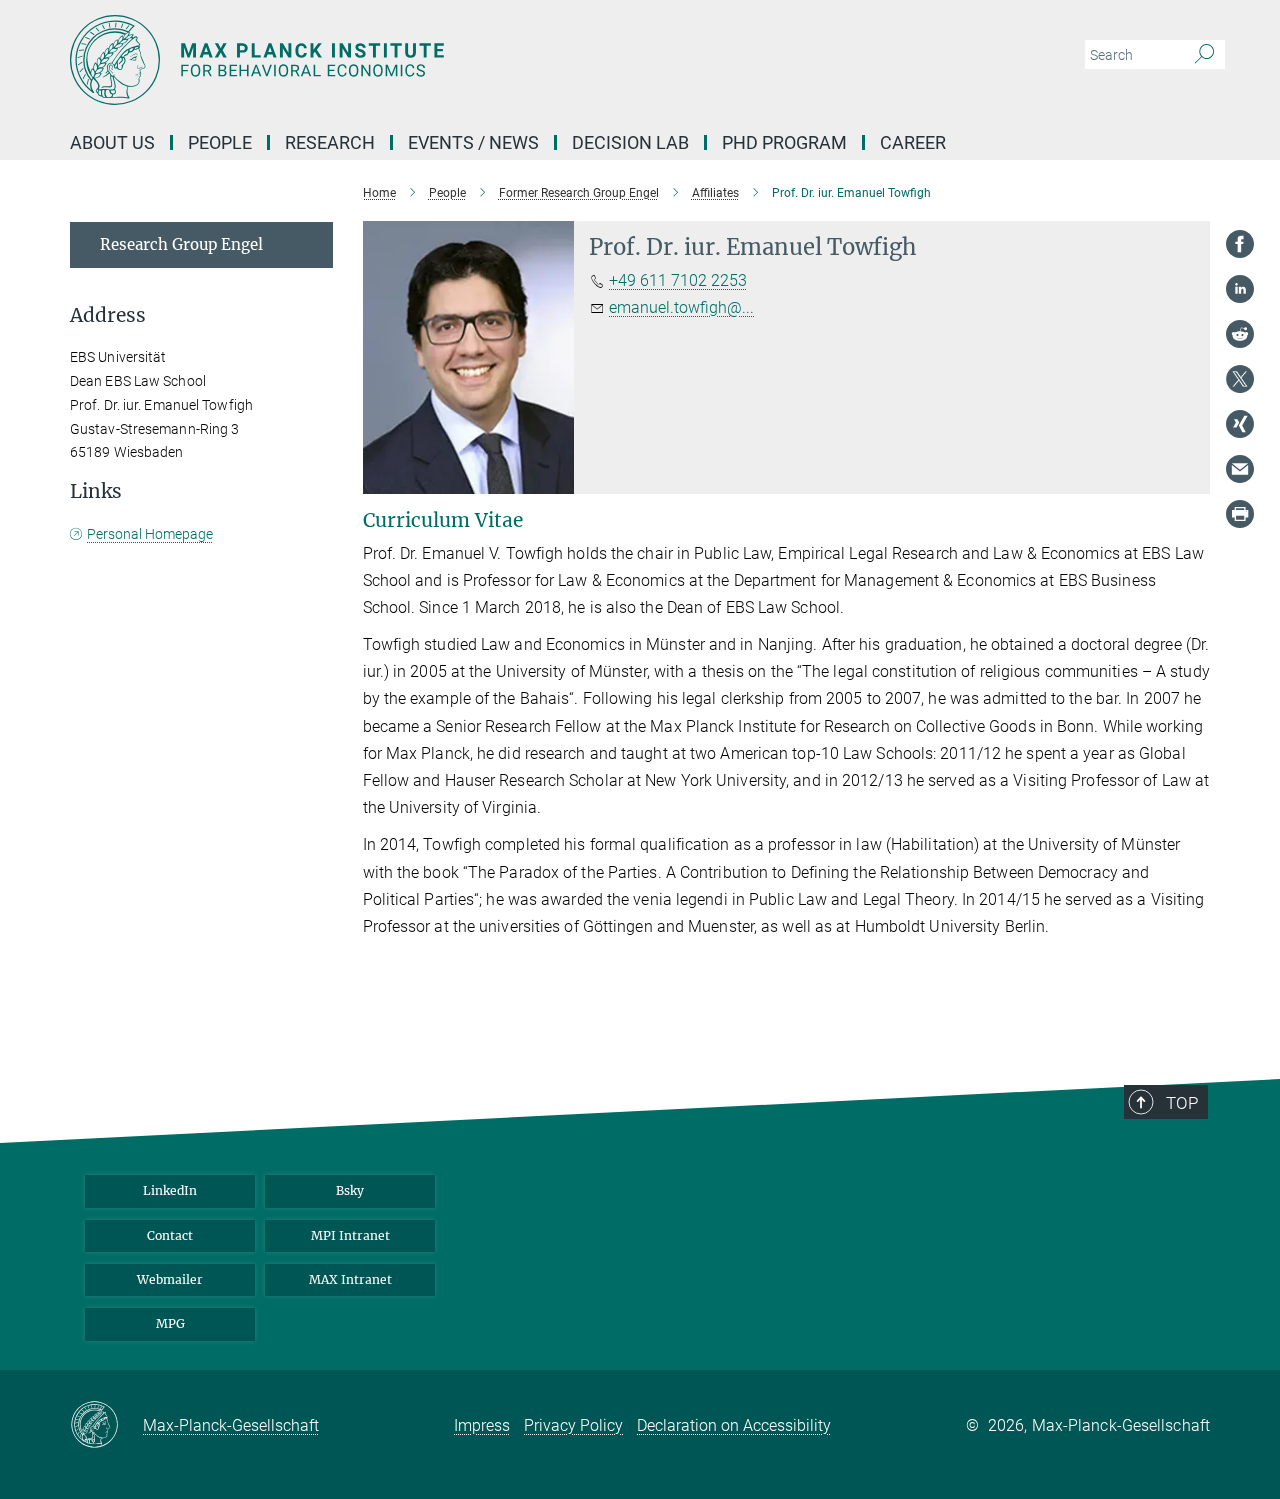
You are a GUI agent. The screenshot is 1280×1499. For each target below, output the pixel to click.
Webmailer (170, 1279)
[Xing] (1240, 424)
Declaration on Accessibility (734, 1425)
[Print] (1240, 514)
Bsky (350, 1190)
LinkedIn (170, 1190)
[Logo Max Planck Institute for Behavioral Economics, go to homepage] (445, 60)
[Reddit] (1240, 334)
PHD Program (784, 142)
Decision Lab (630, 142)
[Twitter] (1240, 379)
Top (1182, 1103)
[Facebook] (1240, 244)
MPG (170, 1323)
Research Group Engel (181, 244)
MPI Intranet (350, 1235)
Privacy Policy (573, 1425)
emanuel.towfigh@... (681, 307)
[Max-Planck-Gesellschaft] (106, 1426)
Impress (482, 1425)
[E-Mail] (1240, 469)
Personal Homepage (150, 534)
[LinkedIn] (1240, 289)
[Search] (1204, 55)
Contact (170, 1235)
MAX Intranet (350, 1279)
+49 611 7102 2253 (678, 280)
